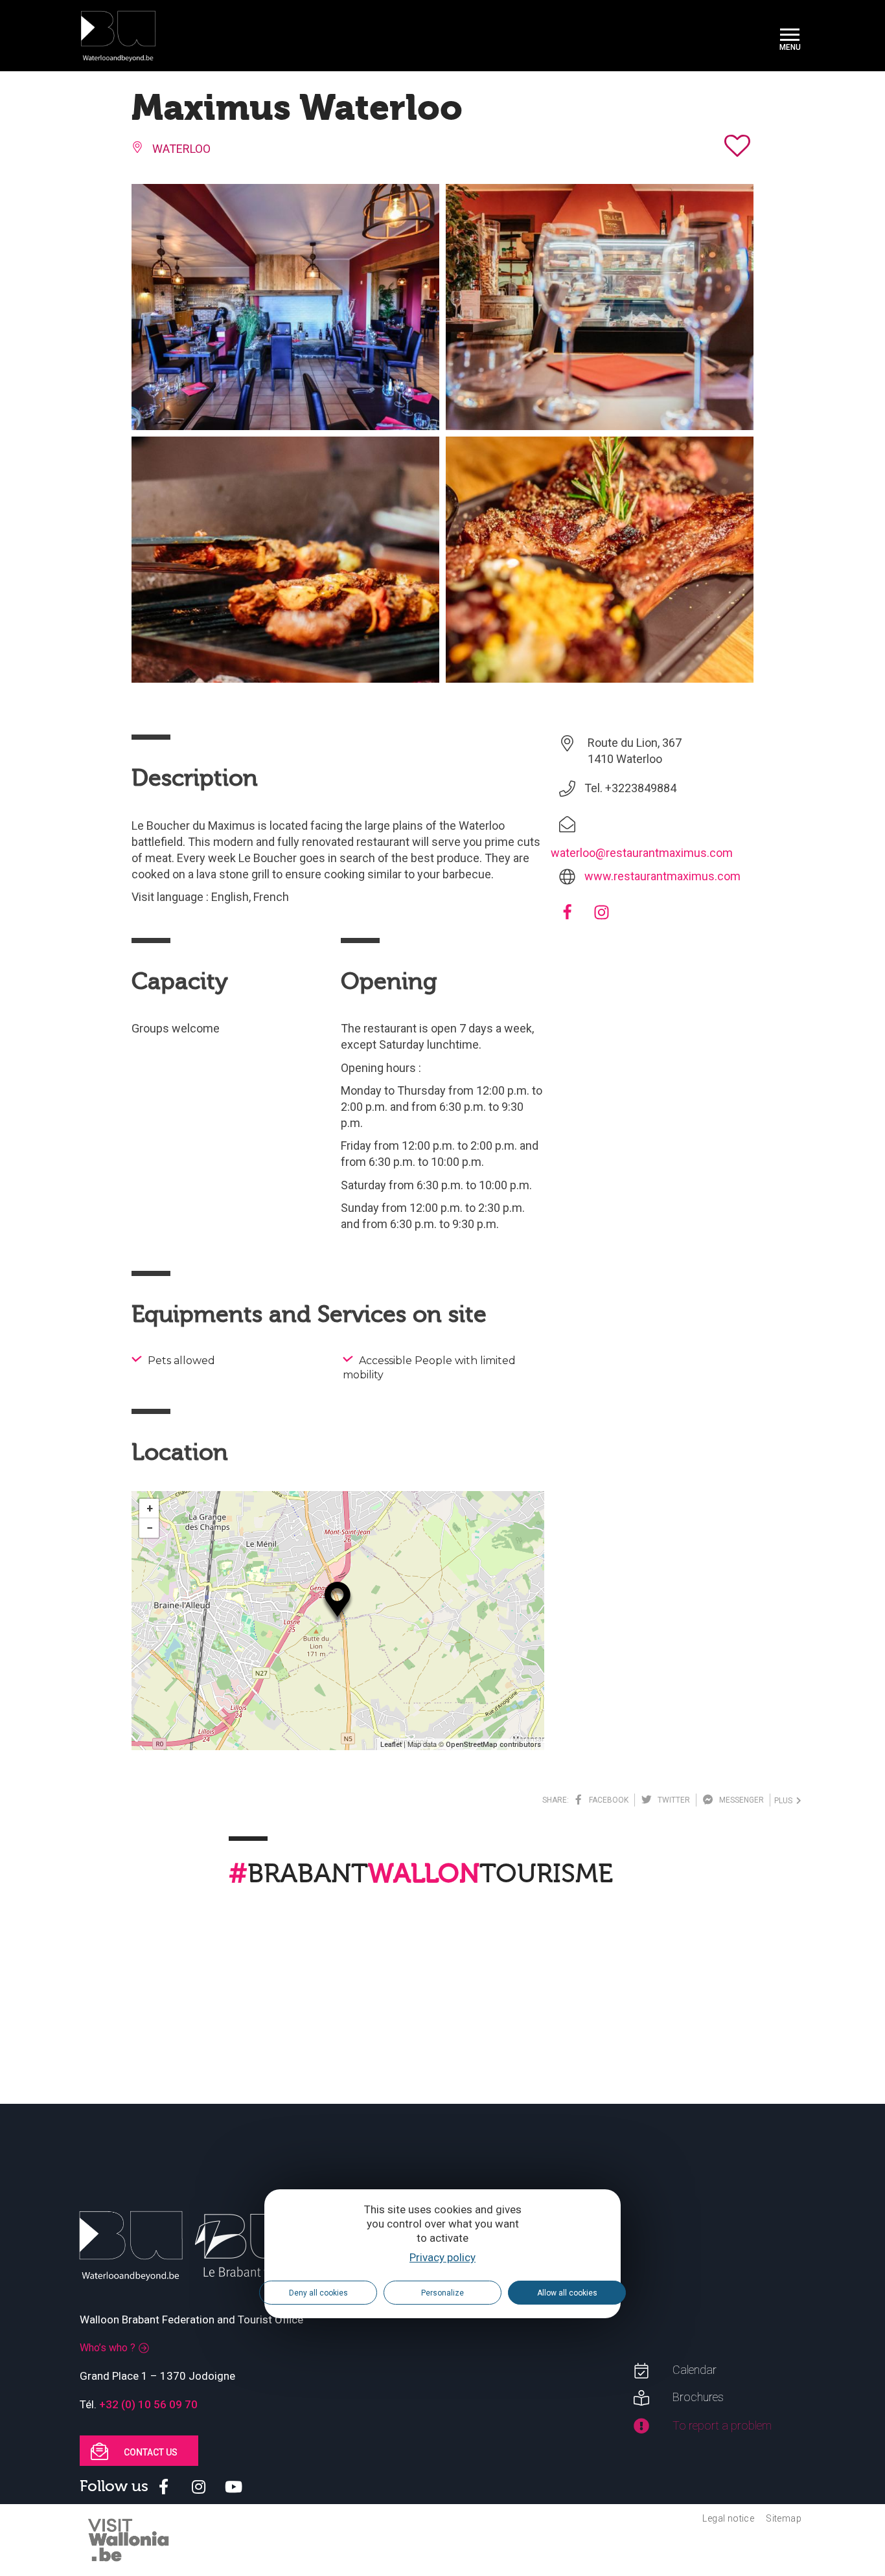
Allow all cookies (567, 2293)
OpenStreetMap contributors (493, 1745)
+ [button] (150, 1508)
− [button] (150, 1528)
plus (785, 1801)
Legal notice (728, 2518)
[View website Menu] (790, 36)
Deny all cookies (318, 2293)
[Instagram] (602, 916)
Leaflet (391, 1745)
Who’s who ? (108, 2348)
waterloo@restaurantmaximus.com (642, 853)
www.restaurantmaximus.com (662, 876)
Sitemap (784, 2518)
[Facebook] (567, 916)
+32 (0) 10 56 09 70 (148, 2404)
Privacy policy (442, 2257)
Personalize (442, 2293)
